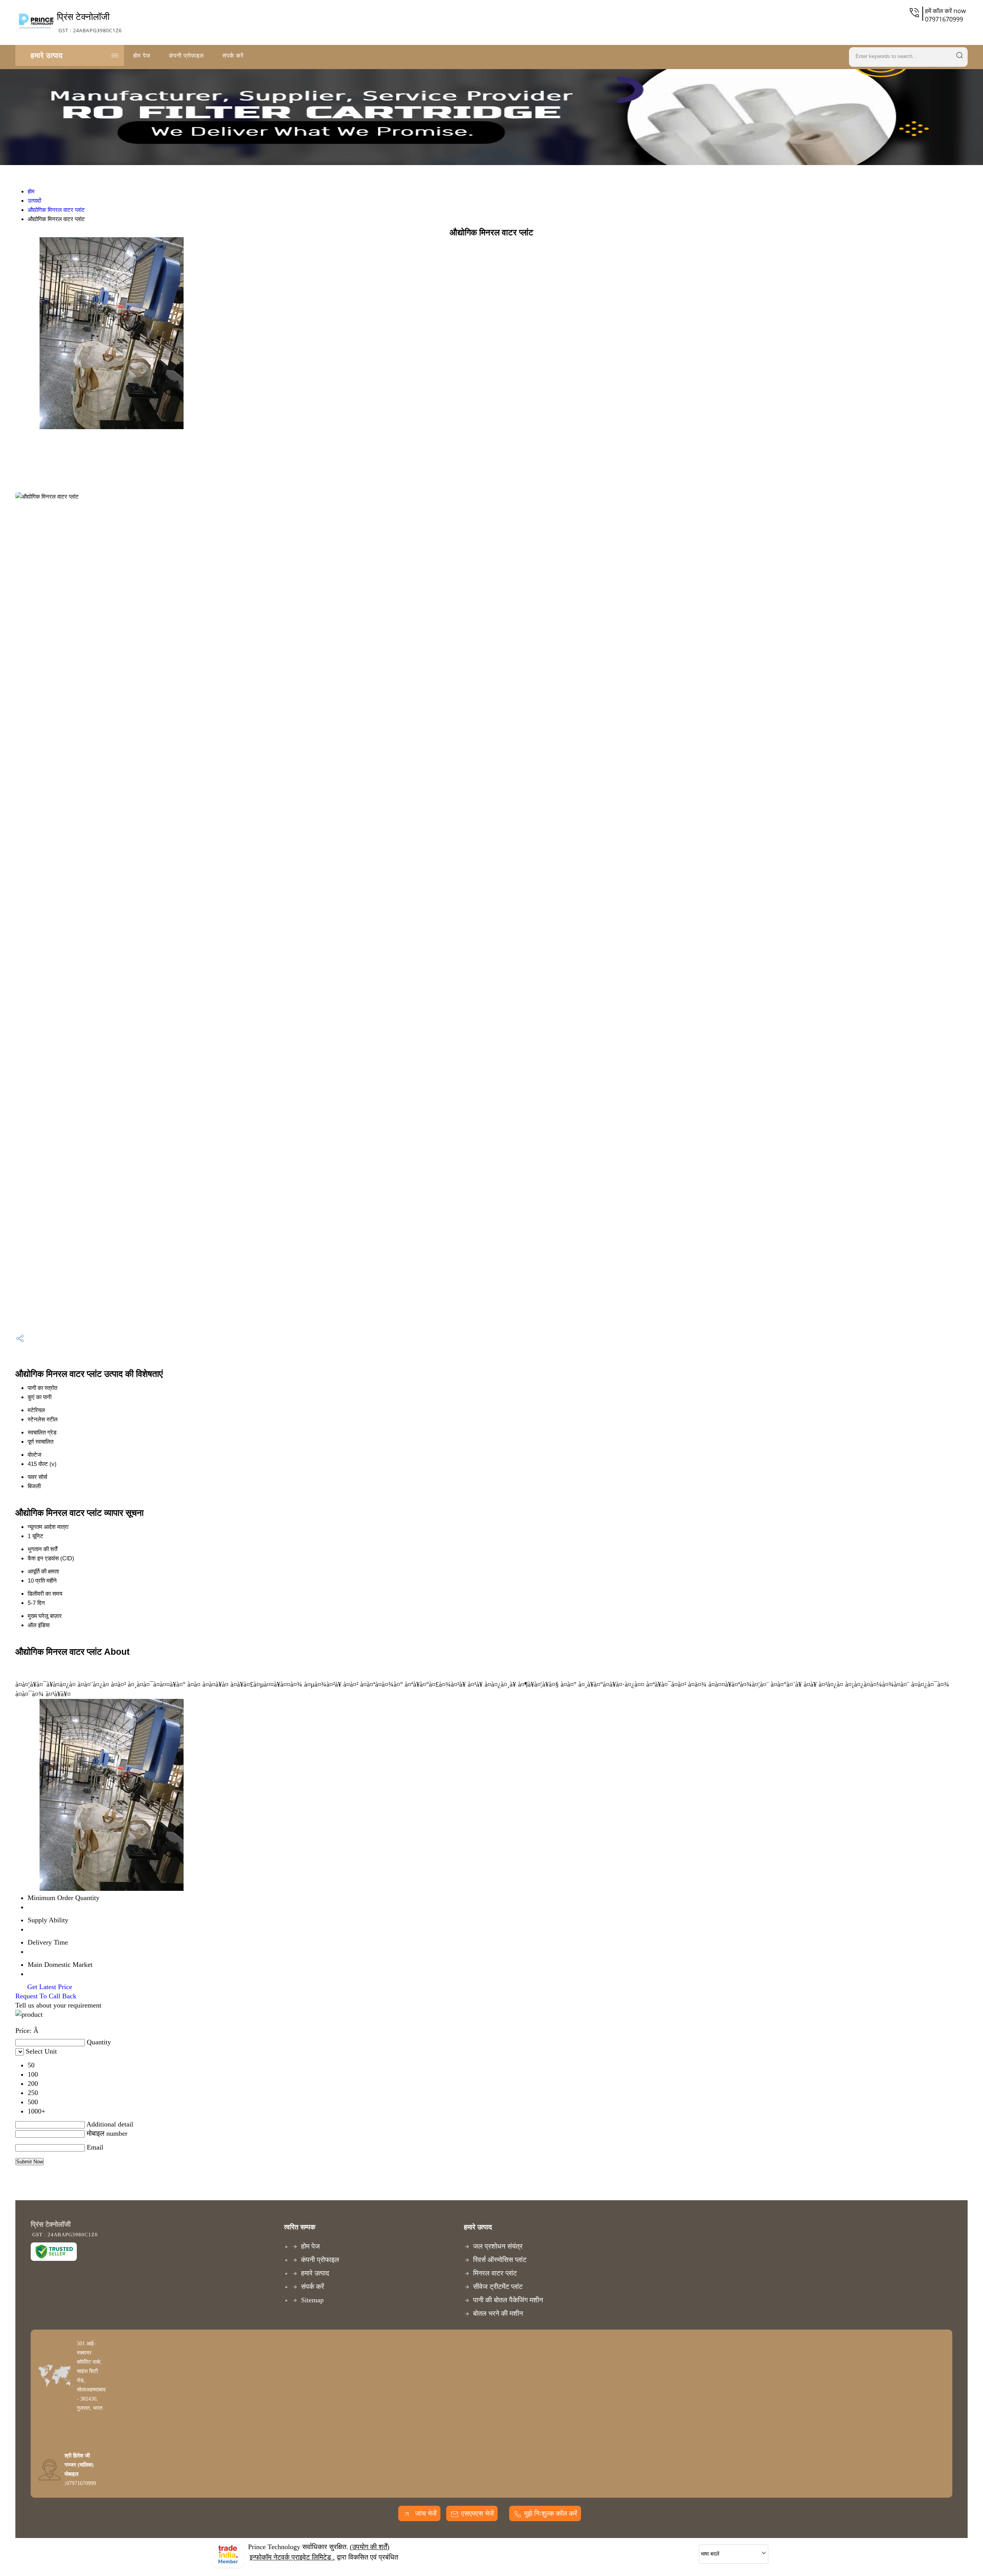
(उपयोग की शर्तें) (370, 2547)
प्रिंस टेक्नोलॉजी (89, 22)
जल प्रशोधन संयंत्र (498, 2246)
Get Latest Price (49, 1987)
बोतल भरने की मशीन (498, 2313)
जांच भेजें (425, 2513)
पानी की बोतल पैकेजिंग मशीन (508, 2300)
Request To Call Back (46, 1996)
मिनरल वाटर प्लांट (495, 2273)
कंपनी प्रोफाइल (186, 55)
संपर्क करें (233, 55)
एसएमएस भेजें (477, 2513)
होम (31, 191)
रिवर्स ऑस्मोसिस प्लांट (500, 2260)
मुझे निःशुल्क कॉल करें (551, 2513)
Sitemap (312, 2300)
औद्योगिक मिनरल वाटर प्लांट (56, 210)
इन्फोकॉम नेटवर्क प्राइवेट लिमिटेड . (292, 2557)
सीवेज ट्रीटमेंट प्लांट (498, 2287)
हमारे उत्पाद (47, 55)
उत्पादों (34, 201)
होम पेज (142, 55)
